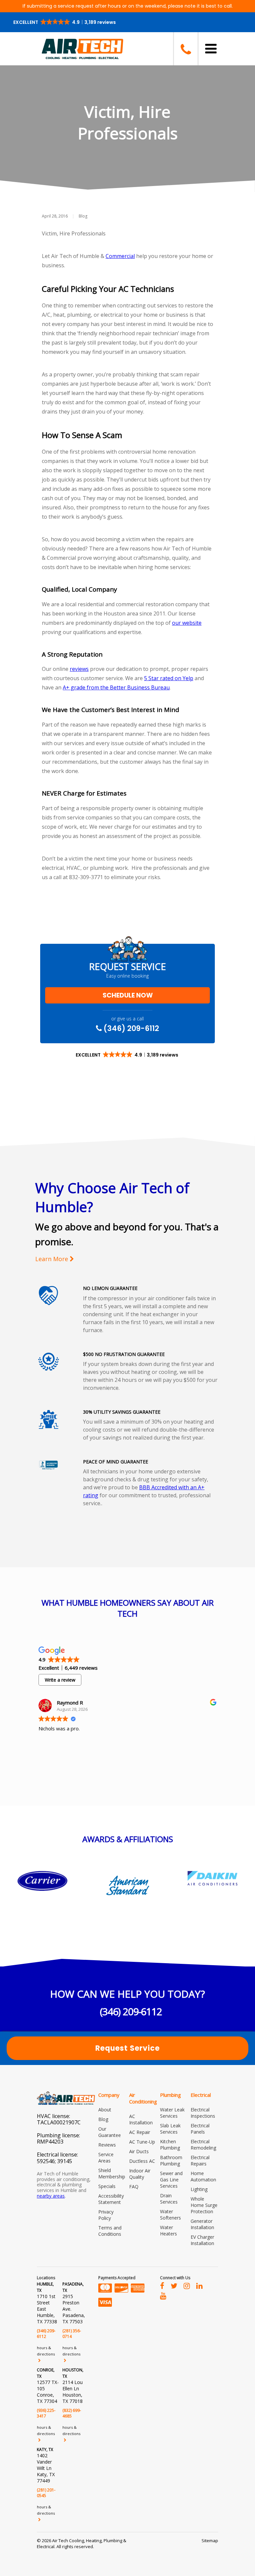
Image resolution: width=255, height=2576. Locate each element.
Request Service (127, 2048)
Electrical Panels (200, 2129)
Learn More (52, 1259)
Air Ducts (139, 2151)
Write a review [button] (60, 1680)
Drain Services (169, 2199)
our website (187, 623)
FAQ (134, 2187)
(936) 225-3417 (46, 2413)
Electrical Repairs (200, 2160)
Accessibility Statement (111, 2199)
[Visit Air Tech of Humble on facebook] (162, 2286)
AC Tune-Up (142, 2142)
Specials (107, 2186)
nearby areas (51, 2196)
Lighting (199, 2189)
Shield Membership (112, 2173)
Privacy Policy (106, 2215)
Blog (83, 216)
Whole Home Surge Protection (204, 2205)
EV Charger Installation (202, 2240)
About (105, 2110)
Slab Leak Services (170, 2129)
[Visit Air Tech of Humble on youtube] (163, 2295)
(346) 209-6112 (130, 1028)
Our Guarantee (110, 2132)
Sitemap (210, 2541)
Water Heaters (169, 2230)
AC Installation (141, 2119)
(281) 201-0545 (46, 2493)
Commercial (120, 256)
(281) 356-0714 (72, 2334)
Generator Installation (202, 2224)
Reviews (107, 2145)
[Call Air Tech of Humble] (185, 49)
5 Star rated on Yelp (169, 678)
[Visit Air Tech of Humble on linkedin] (199, 2286)
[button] (65, 22)
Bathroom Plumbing (171, 2160)
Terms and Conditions (110, 2231)
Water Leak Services (172, 2113)
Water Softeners (170, 2215)
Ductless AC (142, 2161)
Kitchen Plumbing (170, 2145)
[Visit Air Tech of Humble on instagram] (187, 2286)
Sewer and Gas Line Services (171, 2180)
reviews (79, 669)
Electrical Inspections (203, 2113)
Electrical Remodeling (203, 2145)
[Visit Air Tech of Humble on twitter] (174, 2286)
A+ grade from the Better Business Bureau (116, 687)
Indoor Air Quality (140, 2174)
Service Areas (106, 2157)
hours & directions (46, 2351)
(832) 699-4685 (72, 2413)
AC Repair (140, 2132)
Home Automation (203, 2176)
